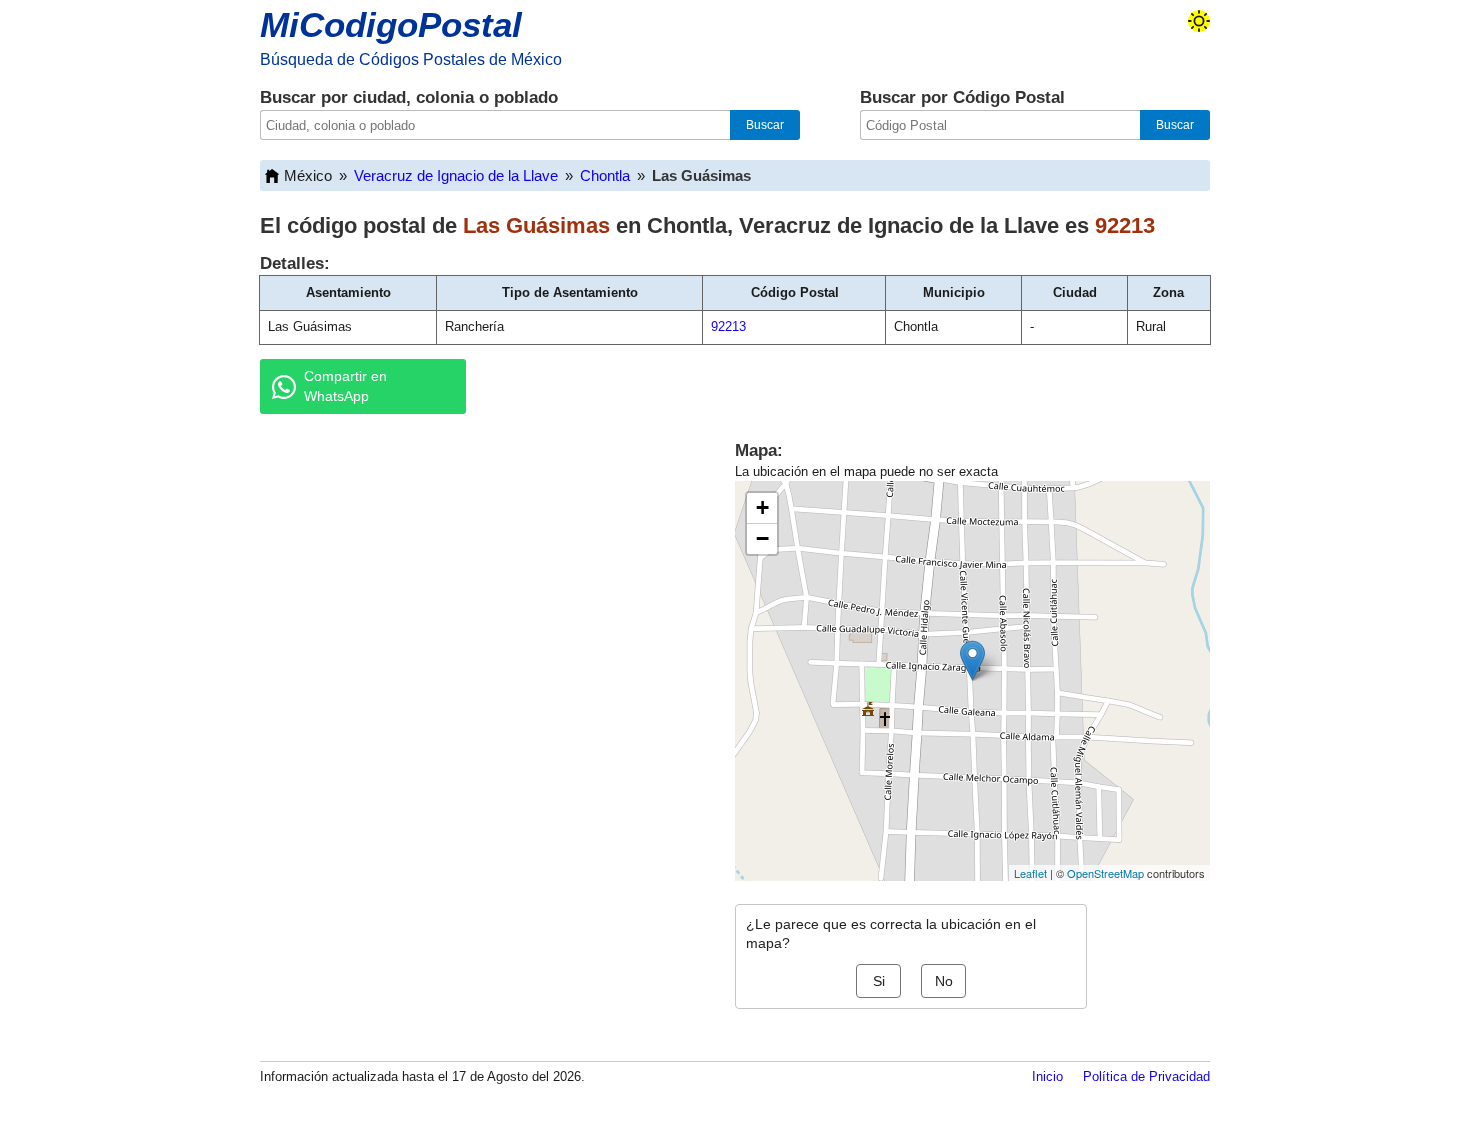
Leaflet (1030, 873)
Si (879, 981)
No (944, 981)
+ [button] (762, 507)
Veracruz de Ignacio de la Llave (456, 175)
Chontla (605, 175)
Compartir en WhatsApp (345, 386)
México (308, 175)
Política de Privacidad (1146, 1076)
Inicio (1047, 1076)
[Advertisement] (475, 584)
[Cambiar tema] (1199, 21)
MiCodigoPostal (391, 24)
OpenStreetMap (1105, 873)
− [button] (762, 538)
